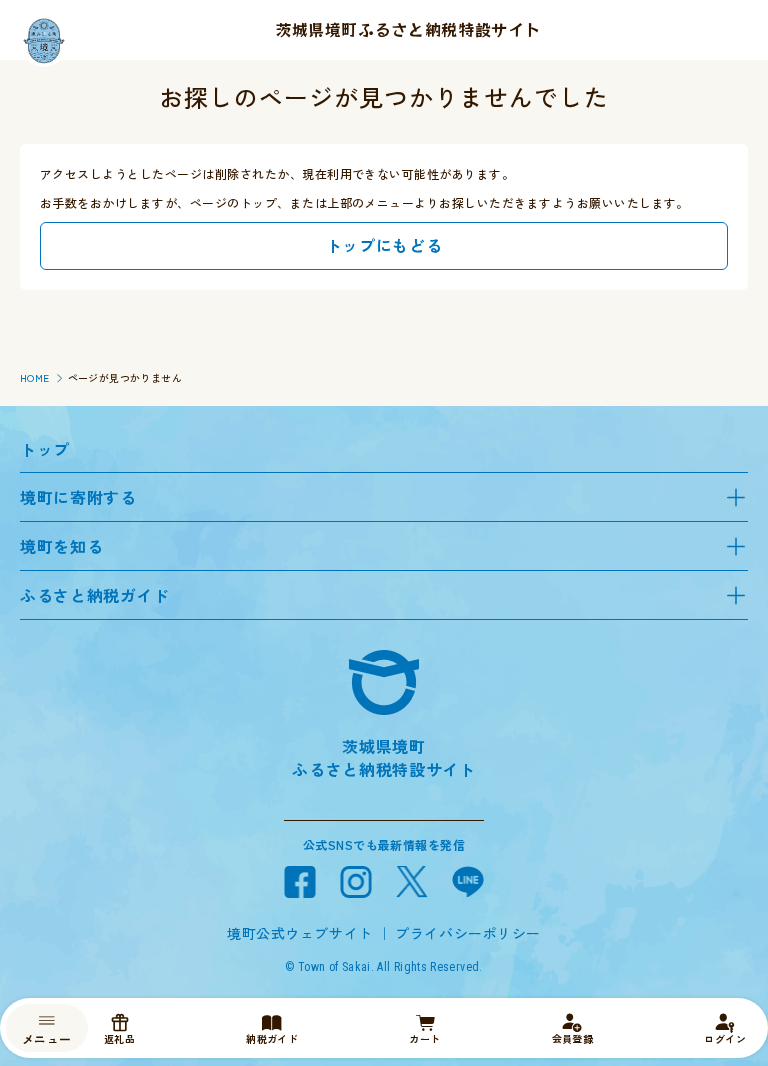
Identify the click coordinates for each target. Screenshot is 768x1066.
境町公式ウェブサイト (300, 933)
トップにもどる (384, 245)
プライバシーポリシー (468, 933)
